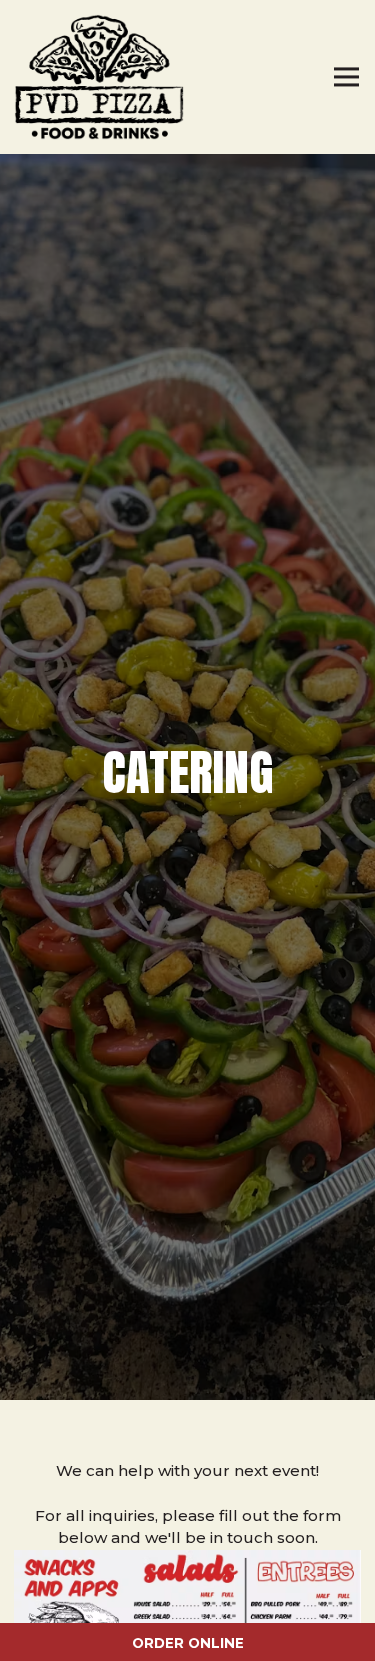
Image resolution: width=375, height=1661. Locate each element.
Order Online (253, 1642)
